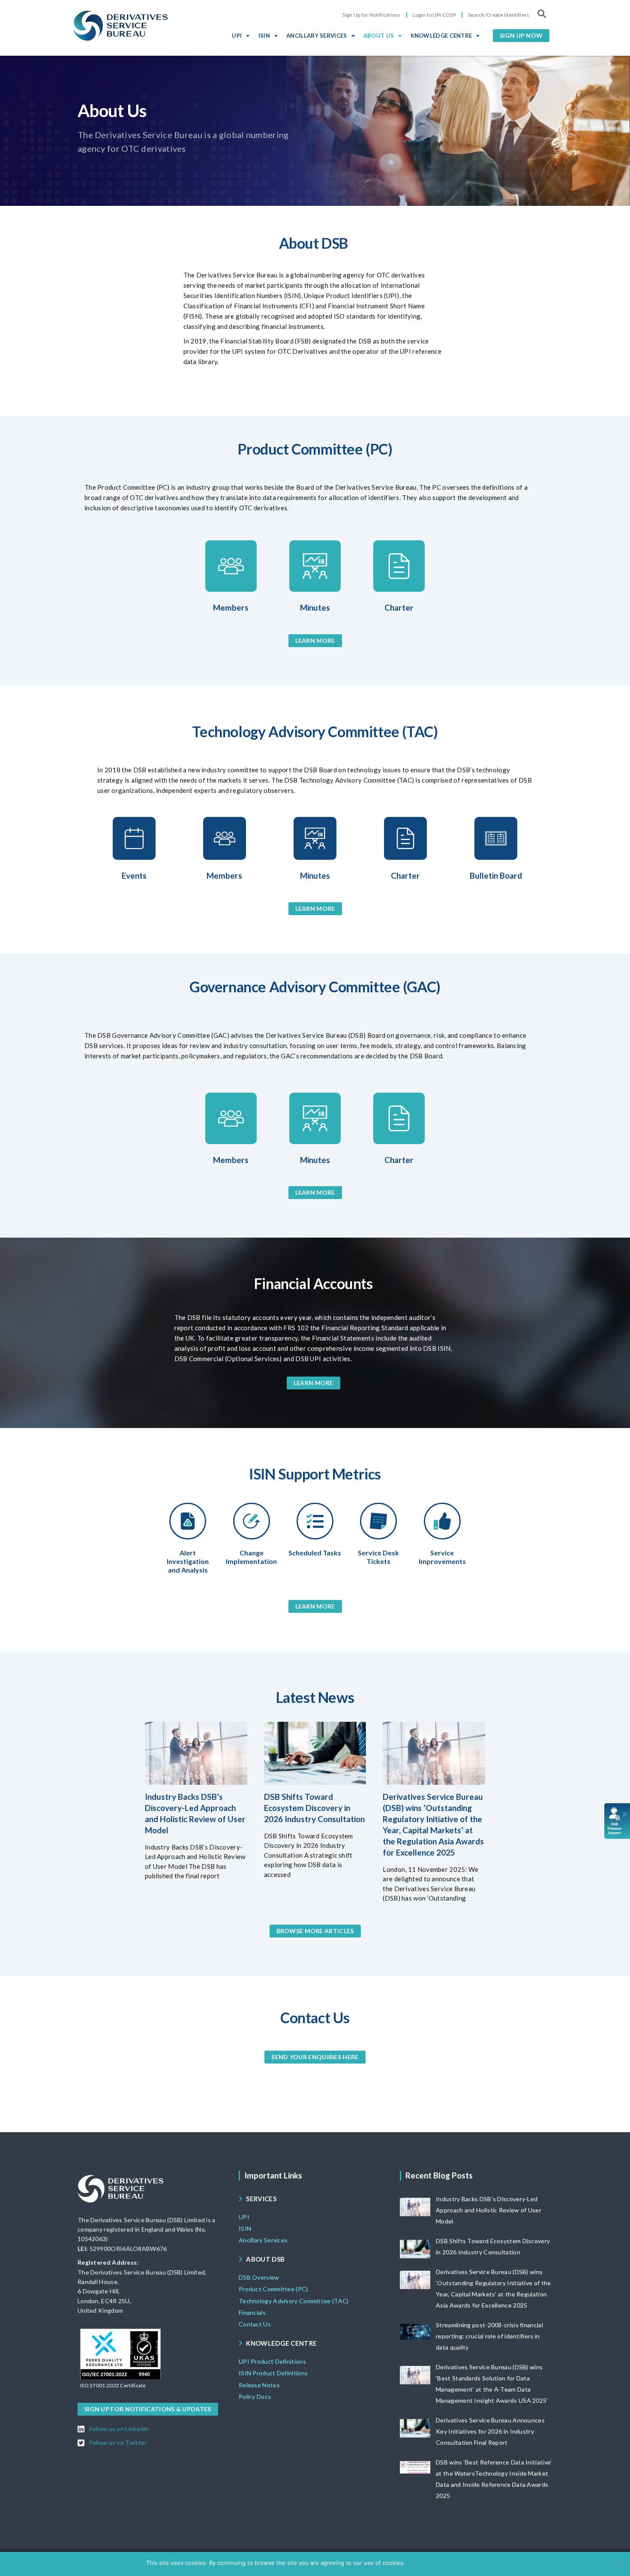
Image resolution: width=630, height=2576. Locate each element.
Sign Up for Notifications (372, 15)
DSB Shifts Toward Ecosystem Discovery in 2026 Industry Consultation (314, 1808)
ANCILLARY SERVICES (316, 36)
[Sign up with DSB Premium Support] (617, 1821)
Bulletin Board (496, 875)
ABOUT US (379, 36)
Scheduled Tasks (315, 1553)
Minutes (315, 607)
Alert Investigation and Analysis (188, 1561)
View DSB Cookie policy (452, 2563)
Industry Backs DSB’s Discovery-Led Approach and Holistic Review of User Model (489, 2210)
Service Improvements (442, 1557)
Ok (413, 2563)
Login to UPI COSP (434, 15)
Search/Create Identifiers (499, 15)
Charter (399, 607)
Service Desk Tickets (378, 1557)
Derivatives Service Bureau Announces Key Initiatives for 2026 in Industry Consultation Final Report (490, 2431)
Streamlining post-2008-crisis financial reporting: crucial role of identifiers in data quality (489, 2336)
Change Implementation (251, 1557)
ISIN (264, 36)
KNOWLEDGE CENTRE (441, 36)
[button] (521, 36)
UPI (237, 36)
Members (231, 607)
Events (134, 875)
